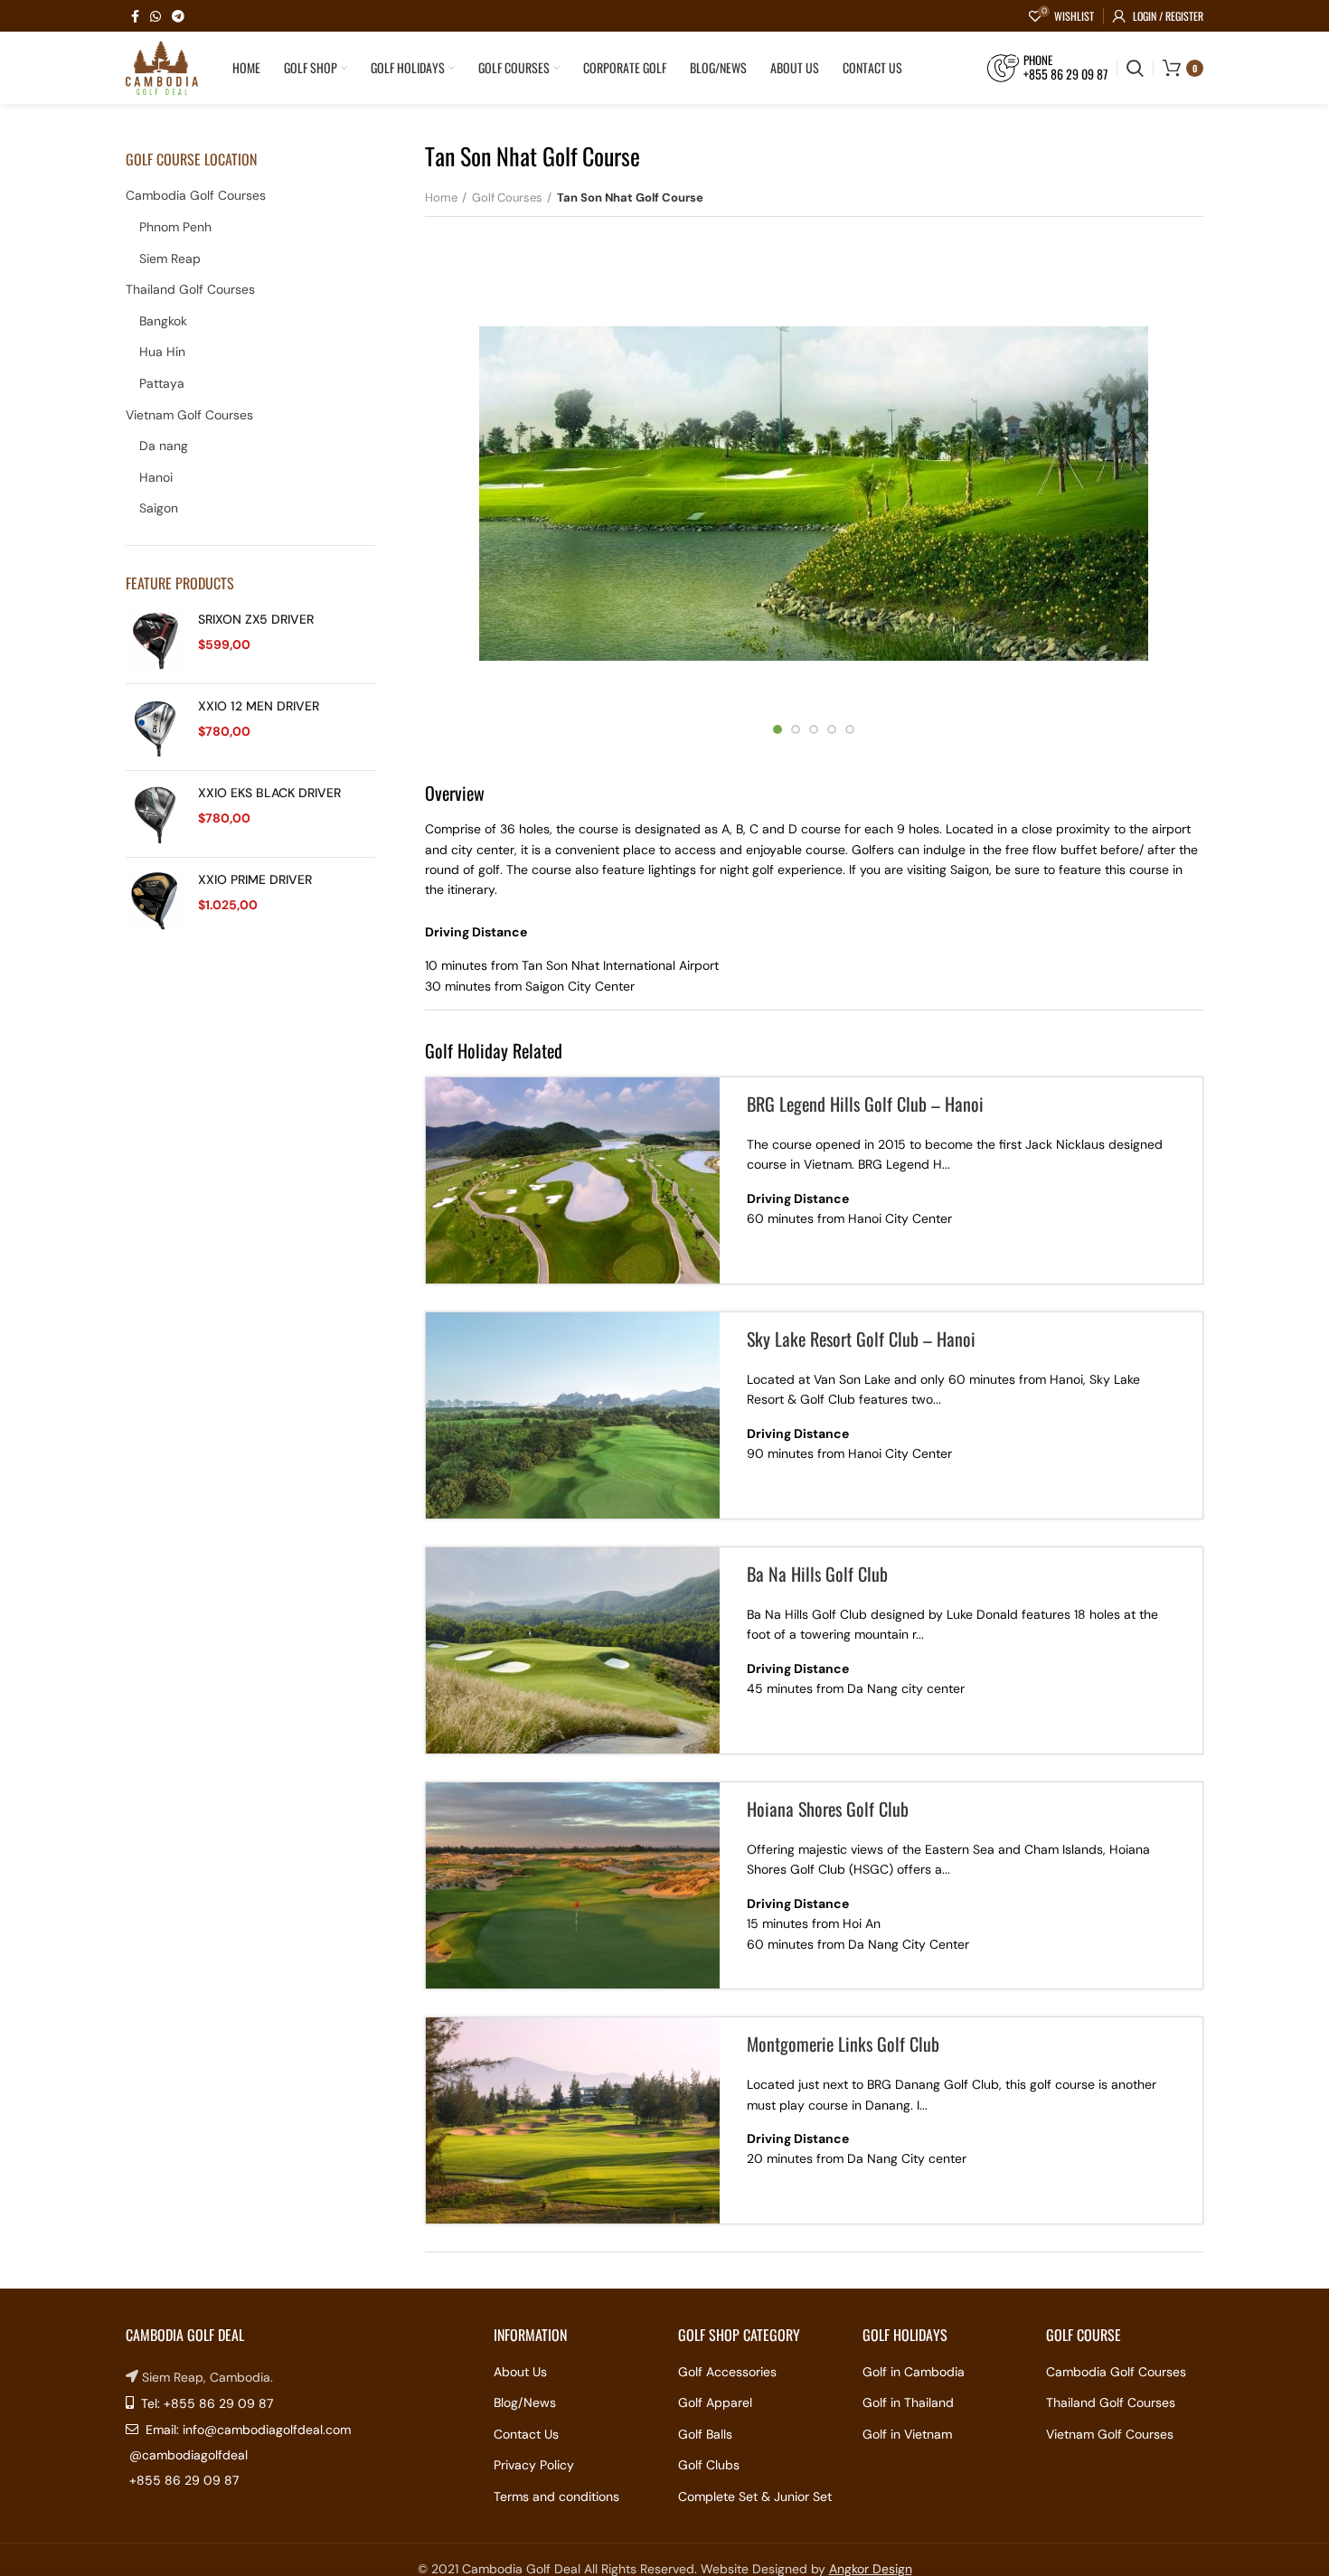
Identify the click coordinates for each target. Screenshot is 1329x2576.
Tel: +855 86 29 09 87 (205, 2403)
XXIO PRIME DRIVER (255, 879)
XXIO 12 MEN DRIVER (259, 706)
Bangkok (163, 321)
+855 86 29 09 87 (184, 2480)
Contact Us (526, 2434)
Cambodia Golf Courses (196, 195)
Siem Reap (170, 259)
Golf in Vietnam (907, 2434)
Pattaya (162, 383)
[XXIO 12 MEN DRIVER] (155, 727)
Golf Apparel (715, 2402)
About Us (520, 2372)
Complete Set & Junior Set (755, 2496)
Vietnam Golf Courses (189, 415)
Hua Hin (162, 352)
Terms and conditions (556, 2496)
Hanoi (156, 477)
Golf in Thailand (908, 2402)
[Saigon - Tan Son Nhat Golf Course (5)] (814, 494)
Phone (1038, 61)
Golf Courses (507, 197)
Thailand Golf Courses (190, 289)
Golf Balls (705, 2434)
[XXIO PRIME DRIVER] (155, 901)
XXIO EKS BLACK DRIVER (269, 793)
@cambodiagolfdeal (189, 2455)
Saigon (159, 508)
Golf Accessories (727, 2372)
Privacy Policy (534, 2465)
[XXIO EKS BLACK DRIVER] (155, 814)
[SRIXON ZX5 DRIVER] (155, 640)
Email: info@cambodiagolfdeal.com (246, 2430)
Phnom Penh (175, 227)
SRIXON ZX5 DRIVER (256, 619)
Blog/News (525, 2402)
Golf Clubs (709, 2465)
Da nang (164, 446)
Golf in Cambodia (914, 2372)
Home (441, 197)
